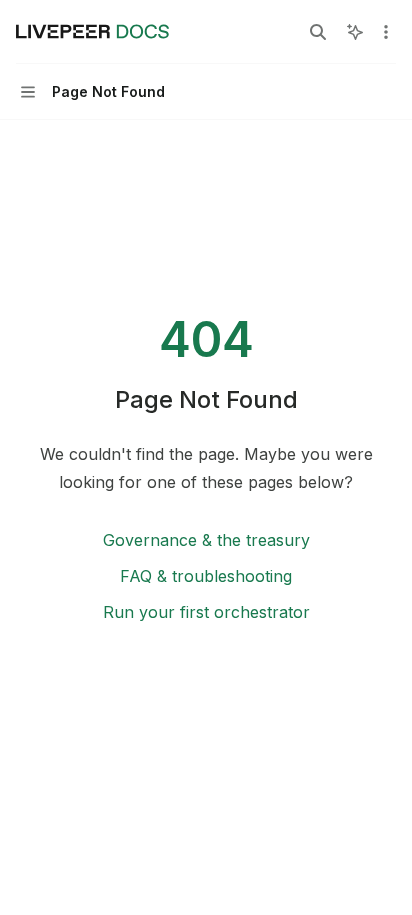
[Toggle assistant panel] (355, 32)
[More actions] (386, 32)
